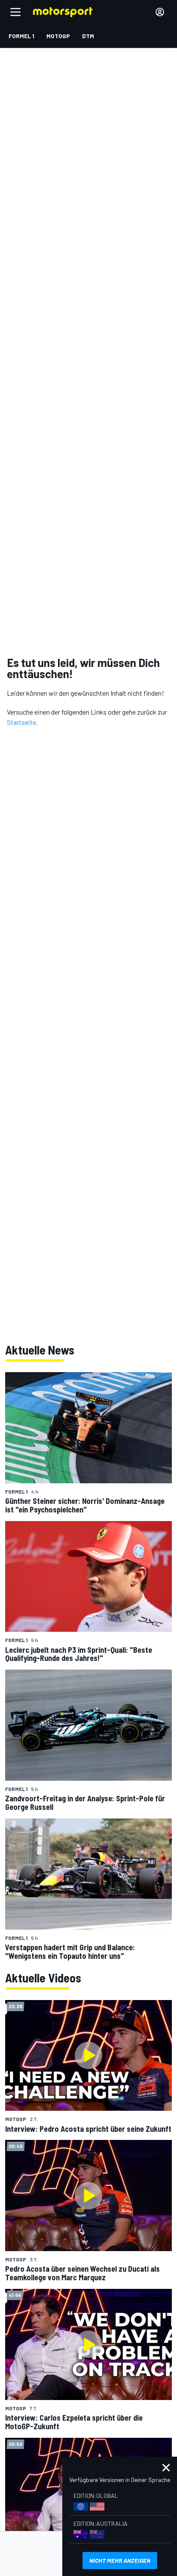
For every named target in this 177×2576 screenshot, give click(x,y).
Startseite (21, 722)
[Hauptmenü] (15, 12)
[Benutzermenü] (160, 12)
